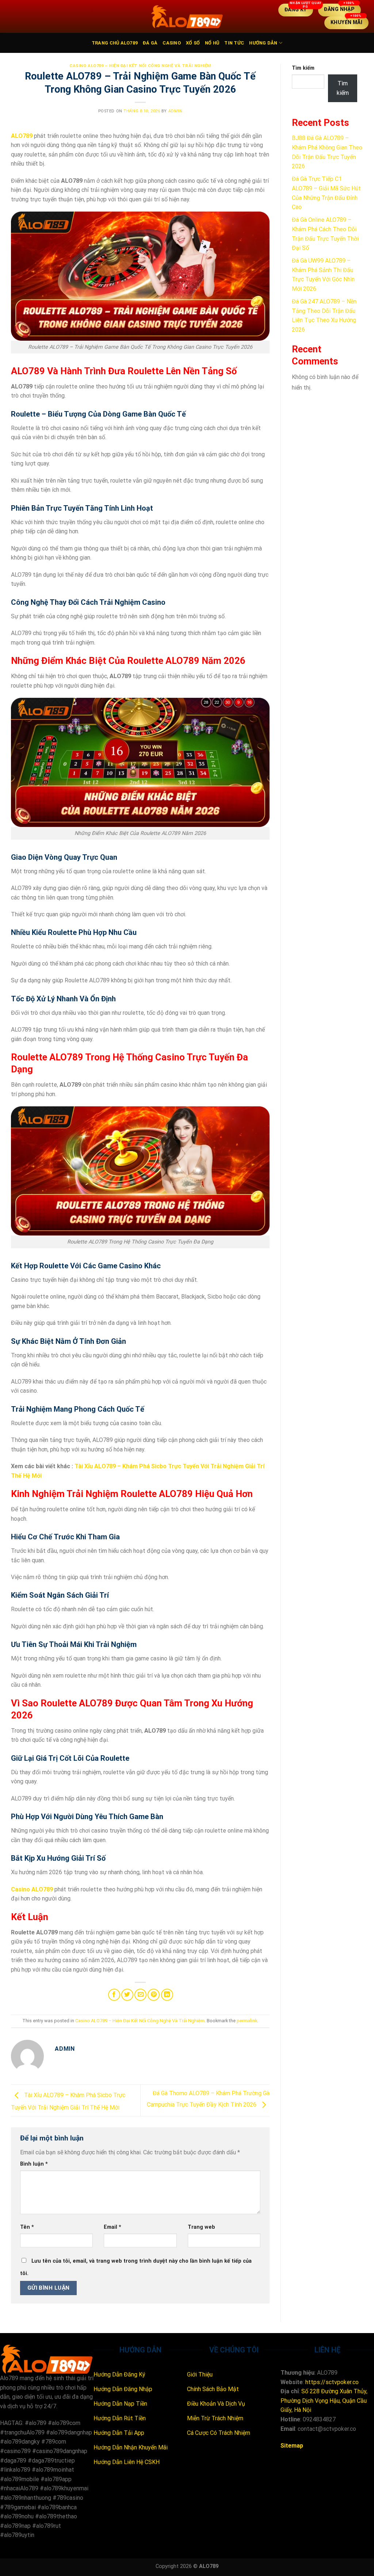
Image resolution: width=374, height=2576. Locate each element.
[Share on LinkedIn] (167, 1995)
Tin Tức (234, 43)
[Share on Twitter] (127, 1995)
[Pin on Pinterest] (154, 1995)
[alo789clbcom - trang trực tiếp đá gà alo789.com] (187, 16)
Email (112, 2227)
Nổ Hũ (212, 43)
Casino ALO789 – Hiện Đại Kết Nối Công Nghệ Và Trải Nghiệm (140, 66)
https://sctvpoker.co (332, 2382)
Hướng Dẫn (263, 43)
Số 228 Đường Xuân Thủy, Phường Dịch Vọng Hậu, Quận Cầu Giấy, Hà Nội (324, 2401)
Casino (172, 43)
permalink (247, 2021)
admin (175, 111)
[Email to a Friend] (140, 1995)
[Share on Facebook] (114, 1995)
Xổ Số (193, 43)
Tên (27, 2227)
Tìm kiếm (303, 68)
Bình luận (34, 2164)
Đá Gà (150, 43)
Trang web (201, 2227)
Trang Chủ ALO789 (115, 43)
